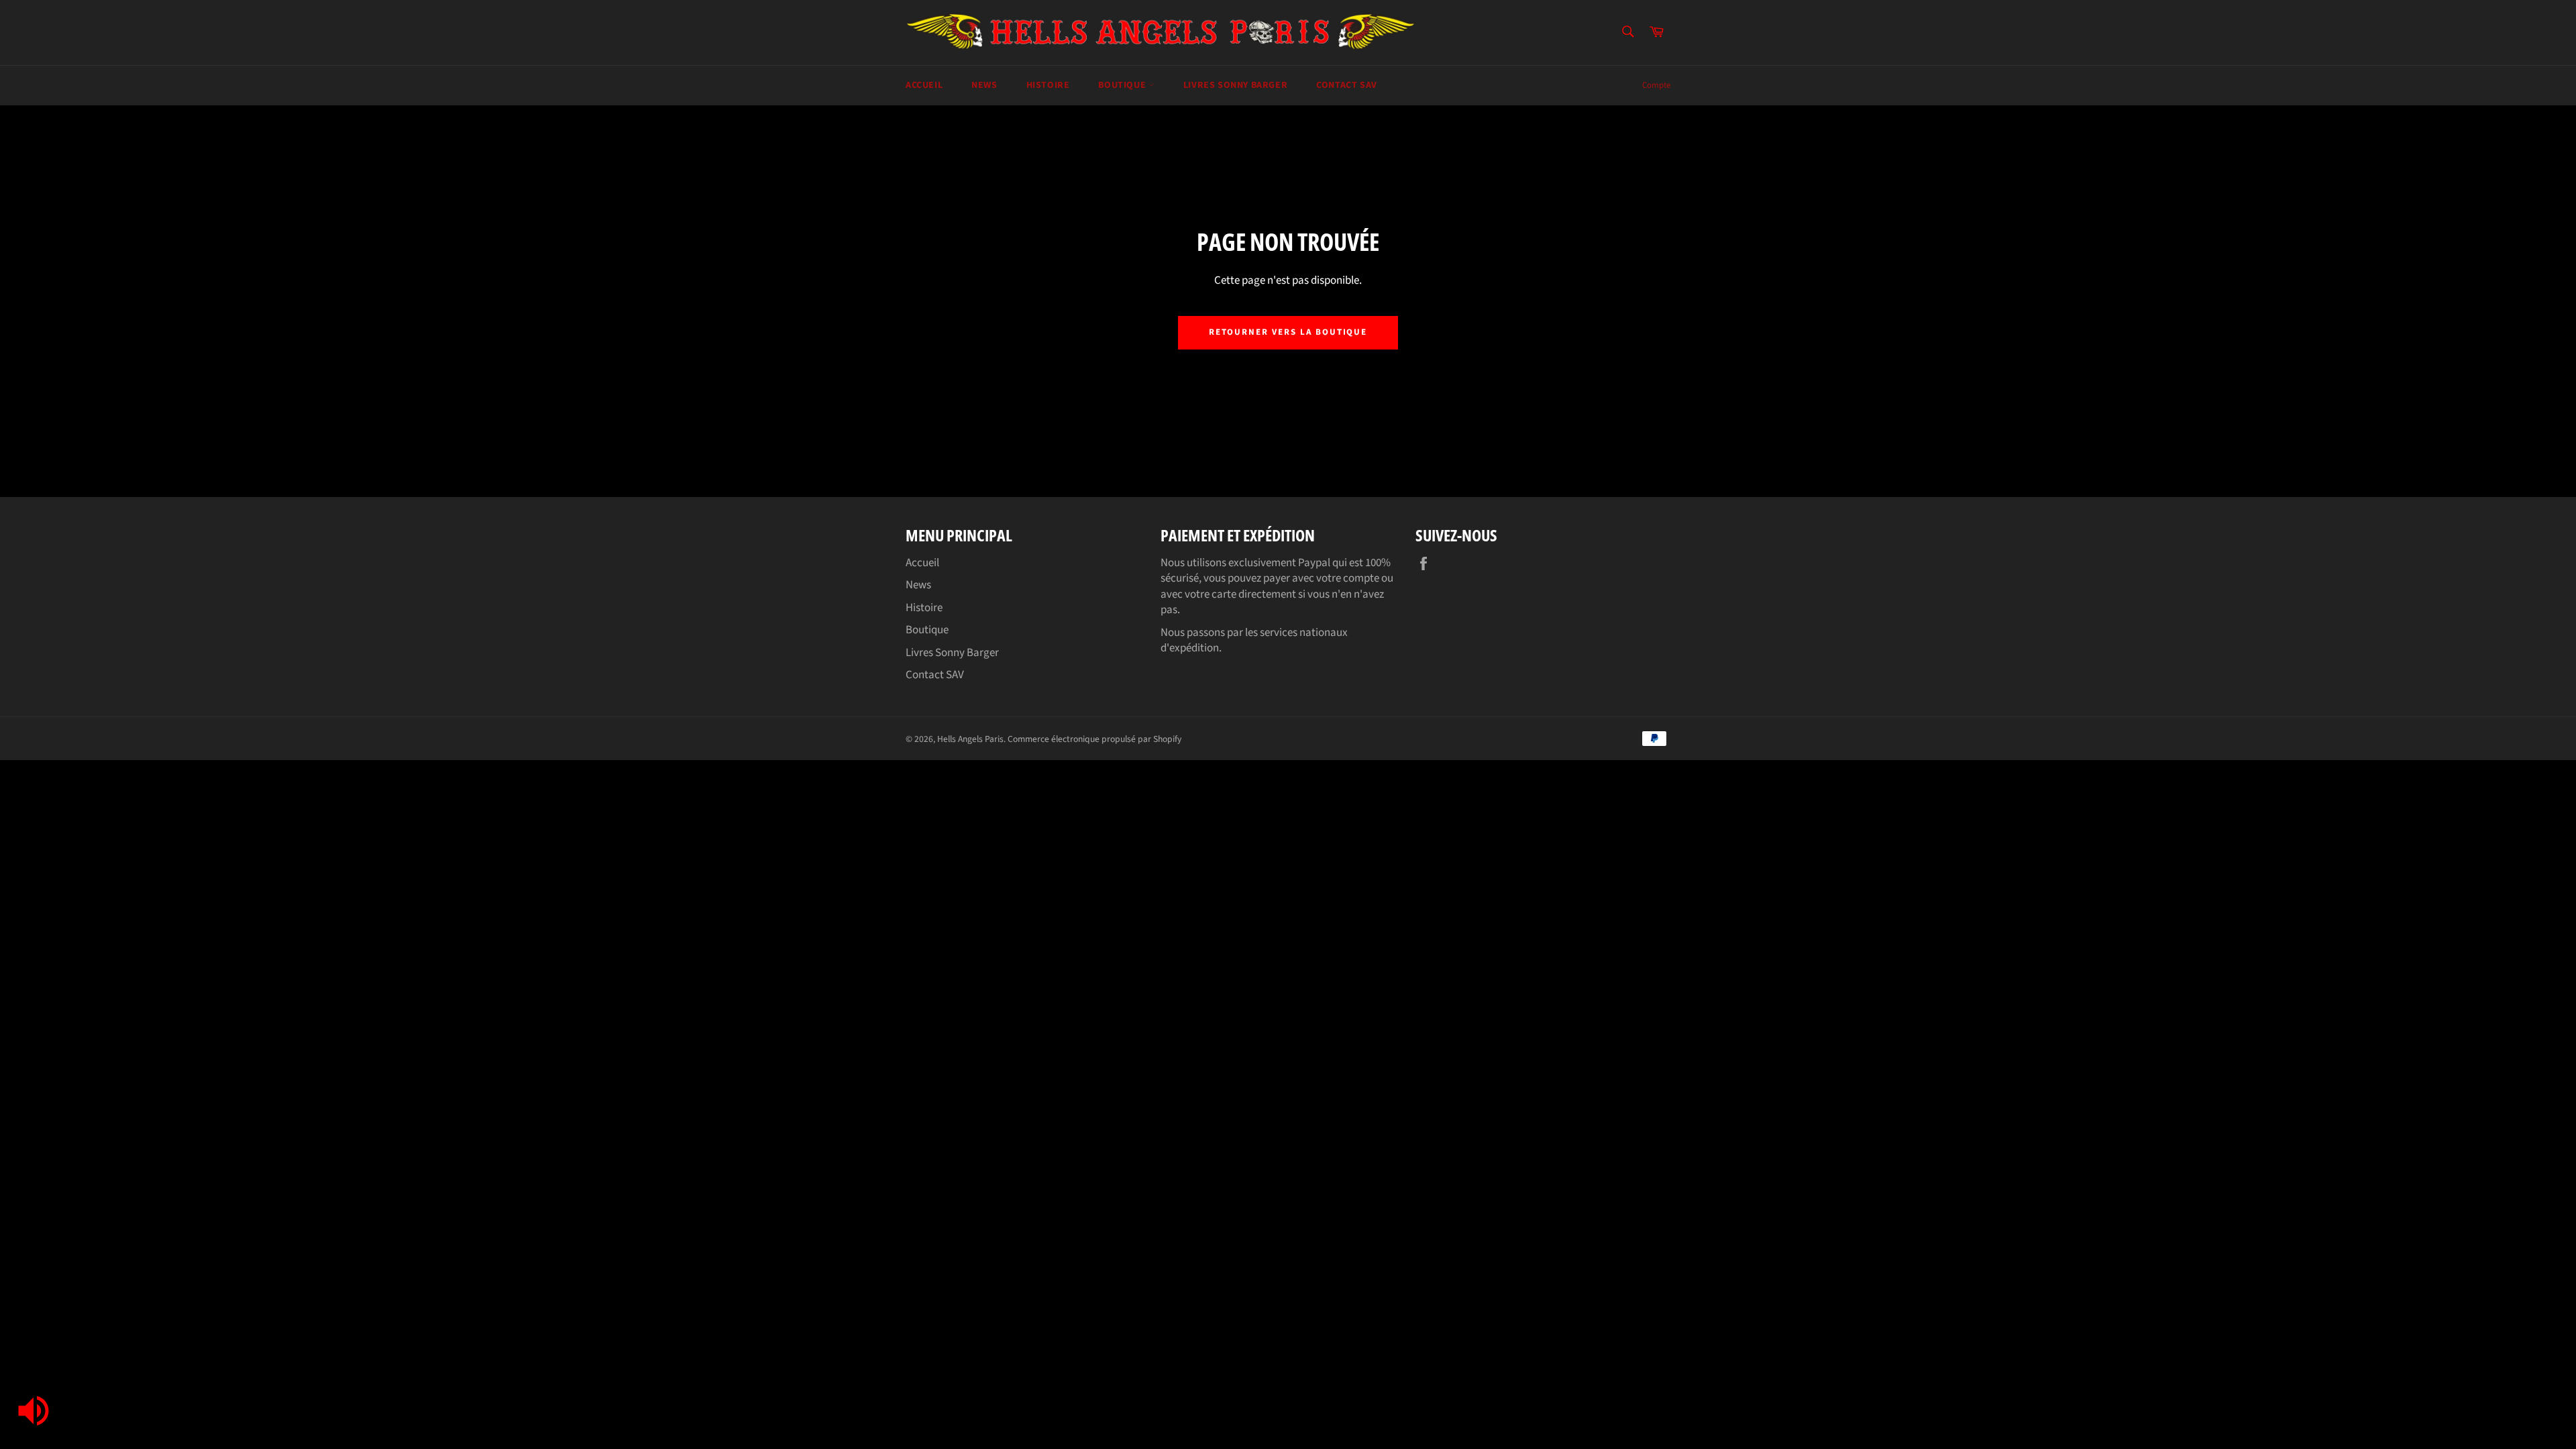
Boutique (1123, 85)
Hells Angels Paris (970, 739)
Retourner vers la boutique (1288, 332)
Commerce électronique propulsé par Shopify (1094, 739)
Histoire (1048, 85)
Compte (1656, 85)
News (984, 85)
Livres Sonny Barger (1235, 85)
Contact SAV (1347, 85)
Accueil (924, 85)
